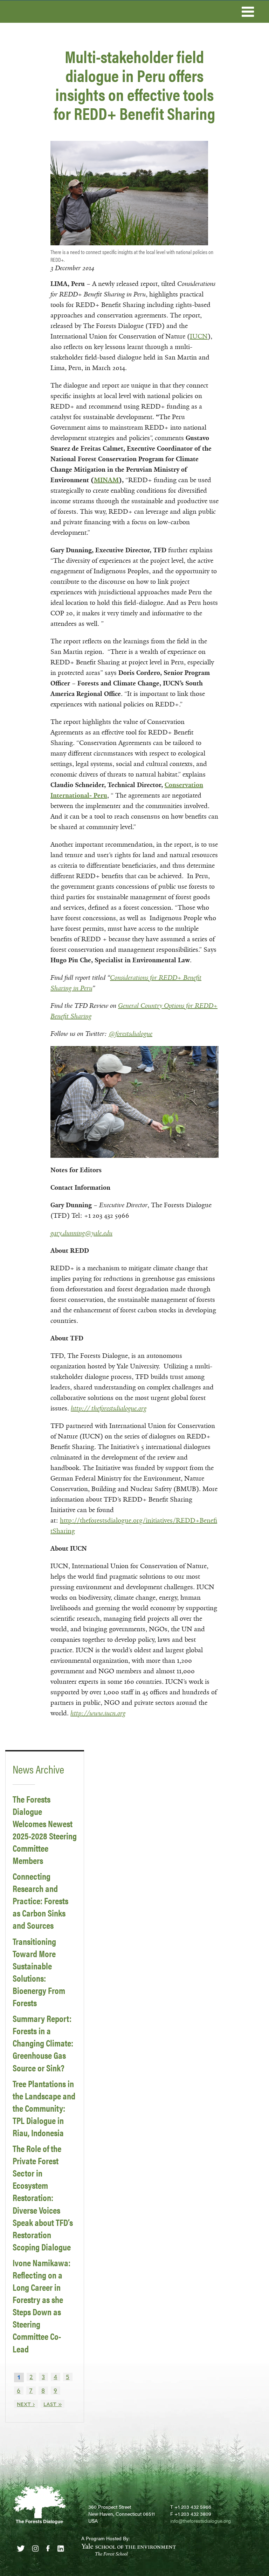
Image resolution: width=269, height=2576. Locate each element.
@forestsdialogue (130, 1034)
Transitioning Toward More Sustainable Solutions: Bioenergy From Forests (39, 1972)
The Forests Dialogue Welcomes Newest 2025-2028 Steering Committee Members (45, 1830)
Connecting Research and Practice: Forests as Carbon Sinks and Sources (40, 1901)
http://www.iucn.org (98, 1713)
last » (53, 2404)
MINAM (106, 480)
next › (26, 2404)
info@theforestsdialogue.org (201, 2521)
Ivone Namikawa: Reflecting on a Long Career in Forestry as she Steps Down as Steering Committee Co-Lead (42, 2306)
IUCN (199, 336)
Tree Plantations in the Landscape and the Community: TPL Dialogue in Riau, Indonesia (44, 2108)
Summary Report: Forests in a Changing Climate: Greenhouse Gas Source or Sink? (43, 2043)
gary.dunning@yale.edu (81, 1233)
